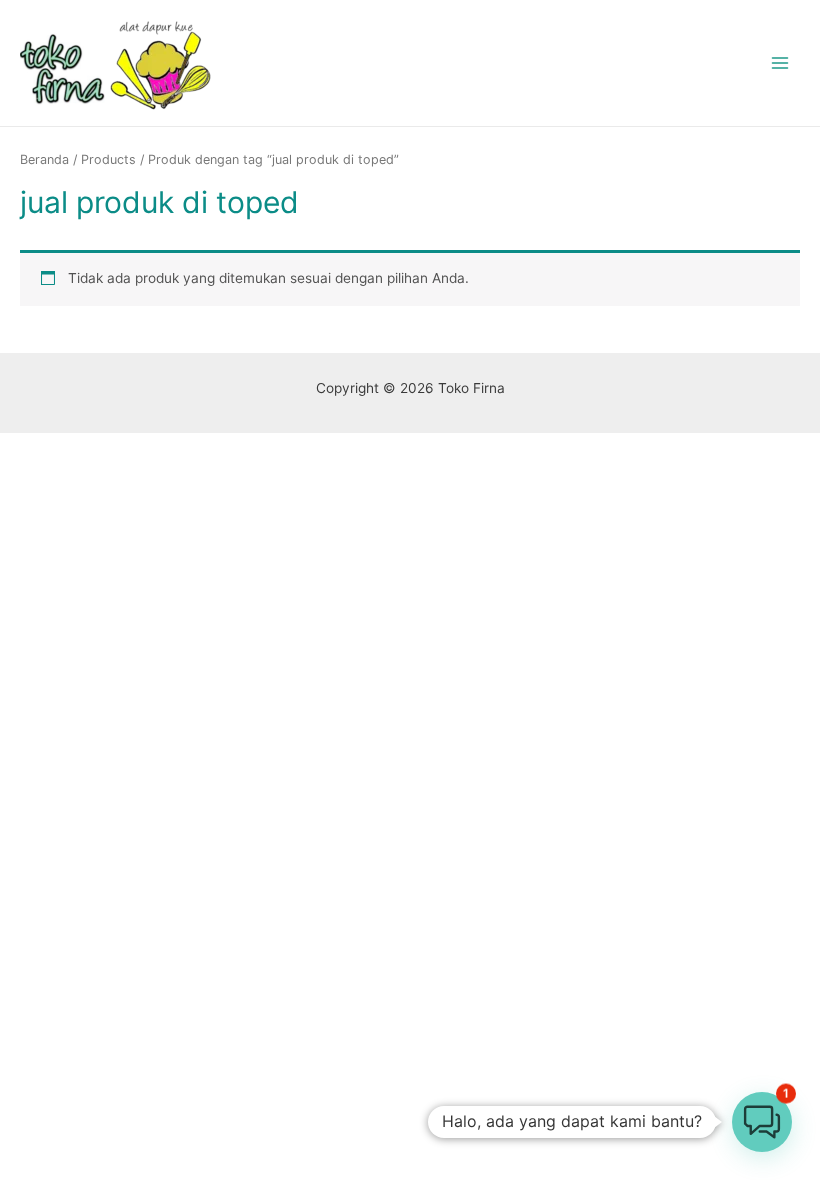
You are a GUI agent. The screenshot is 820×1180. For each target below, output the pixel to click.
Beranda (44, 159)
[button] (762, 1122)
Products (108, 159)
